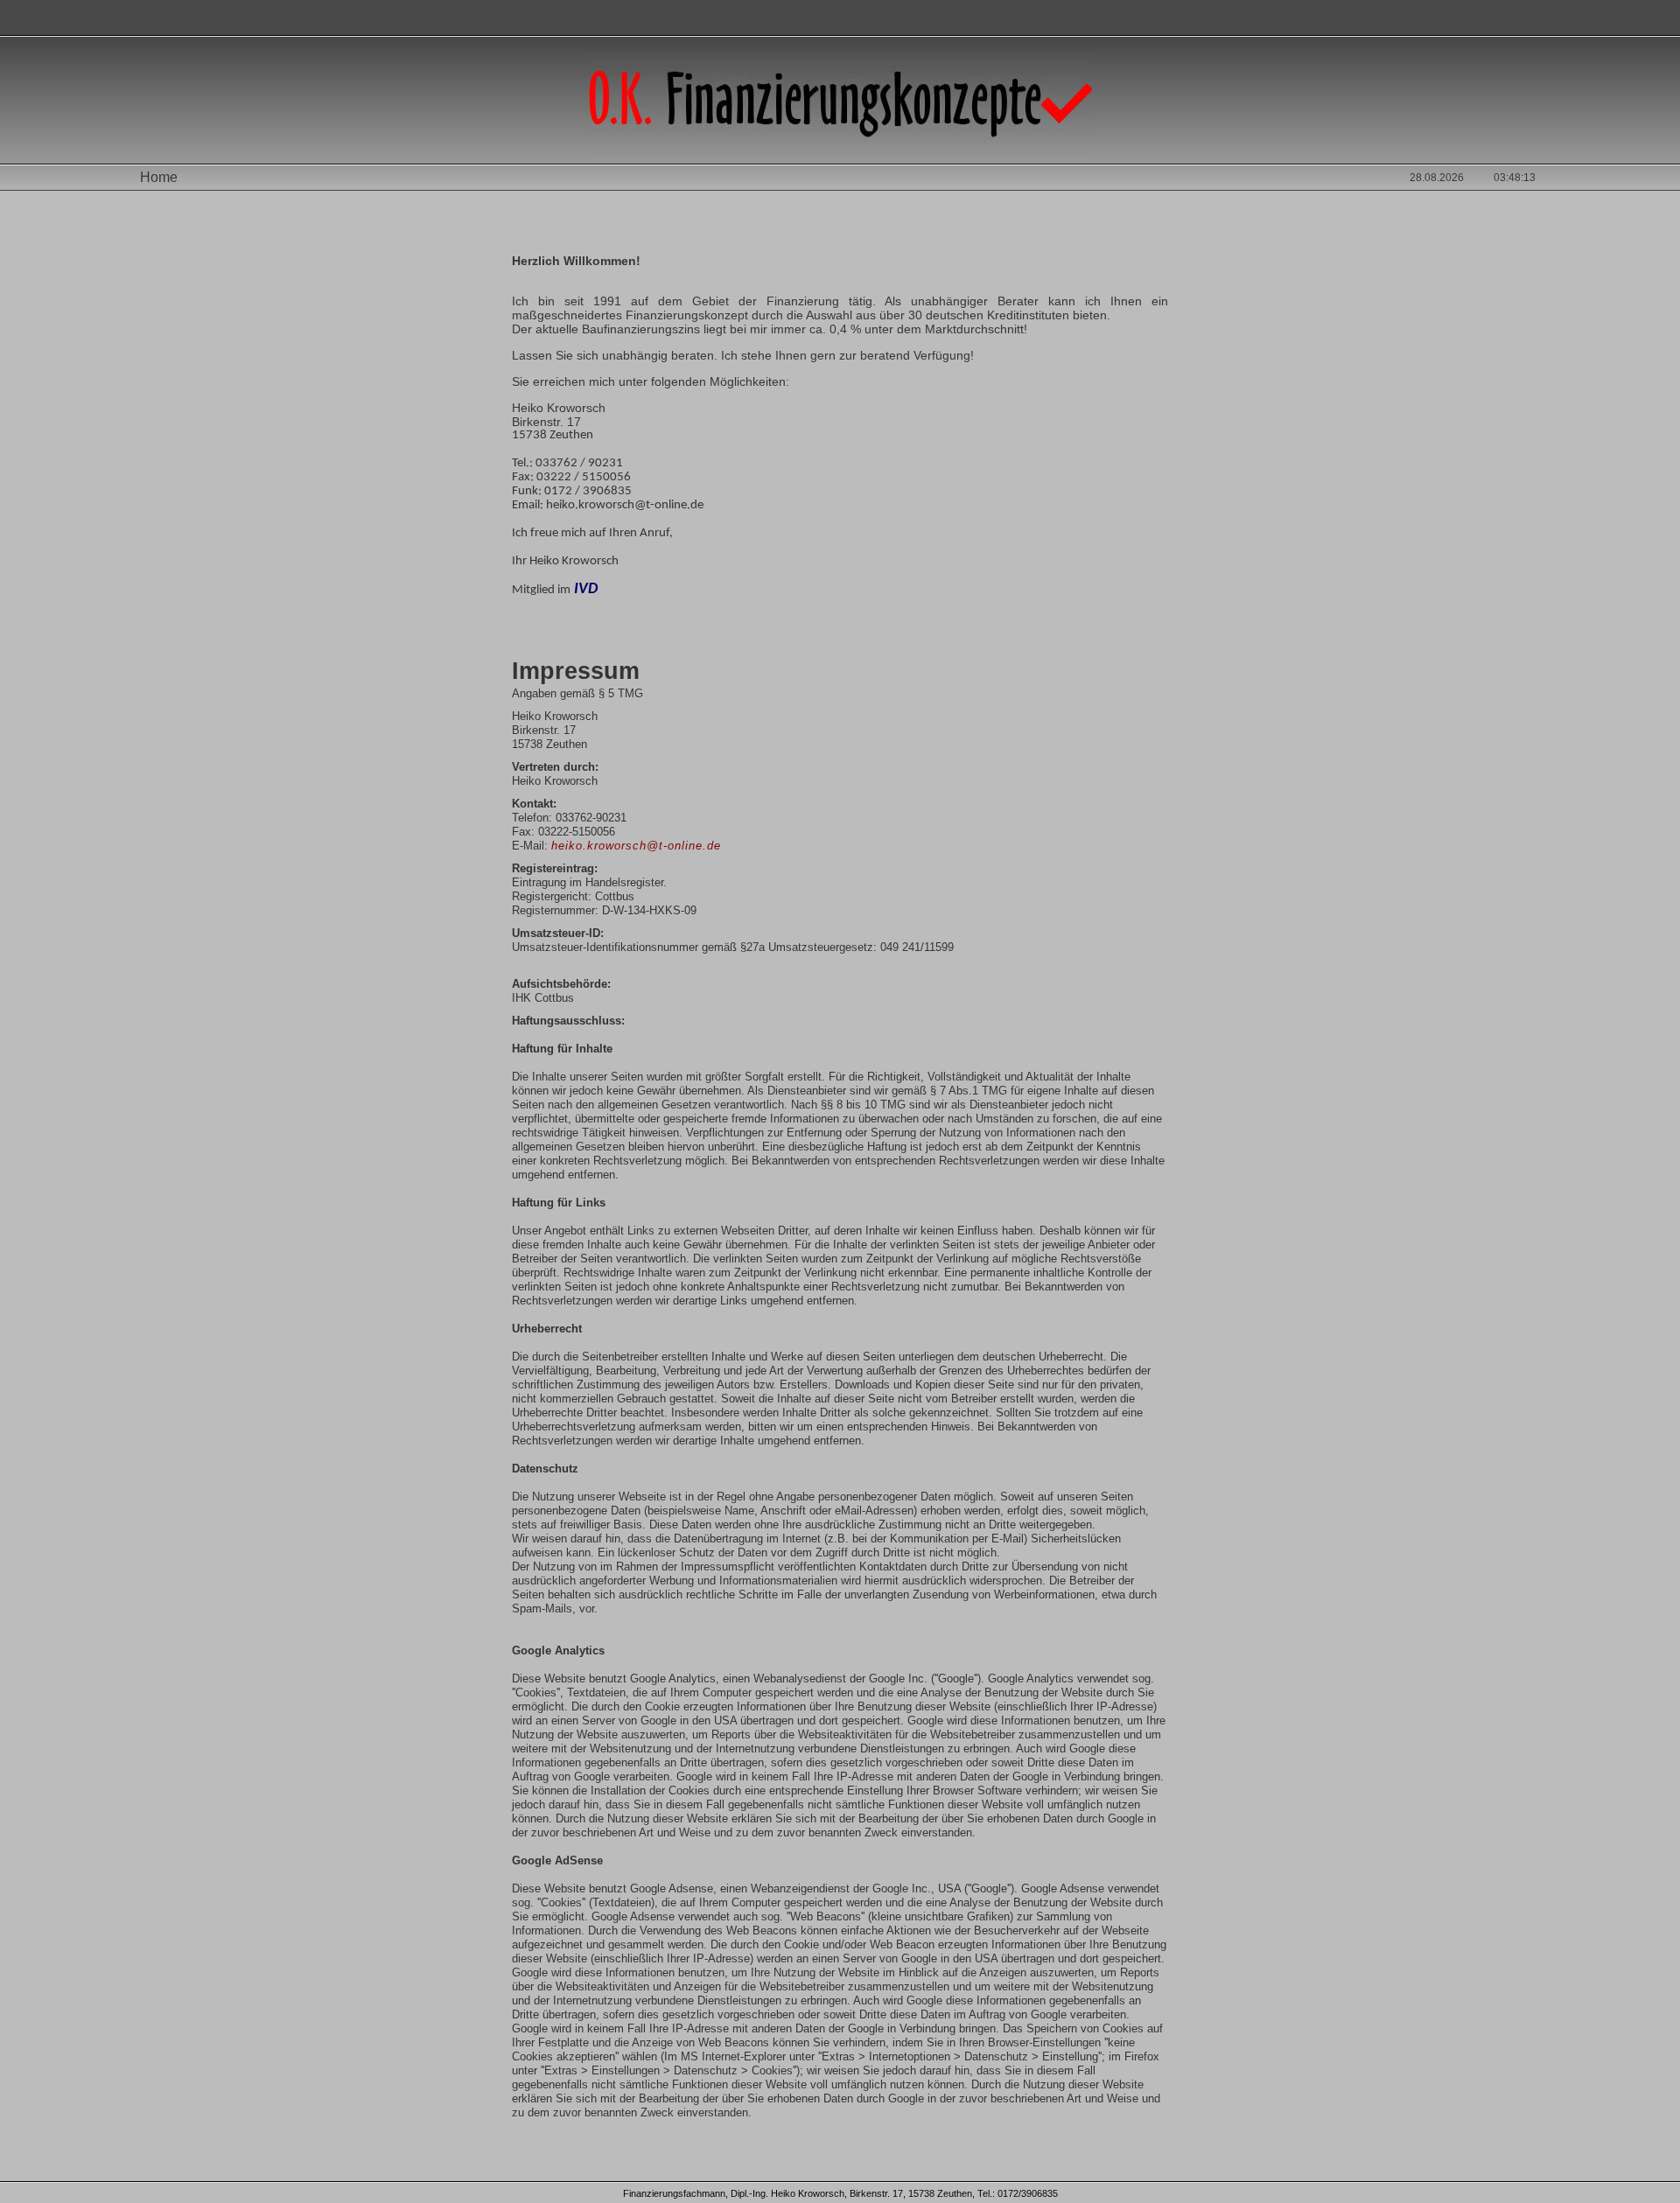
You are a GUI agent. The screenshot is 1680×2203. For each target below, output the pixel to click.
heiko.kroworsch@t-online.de (636, 846)
